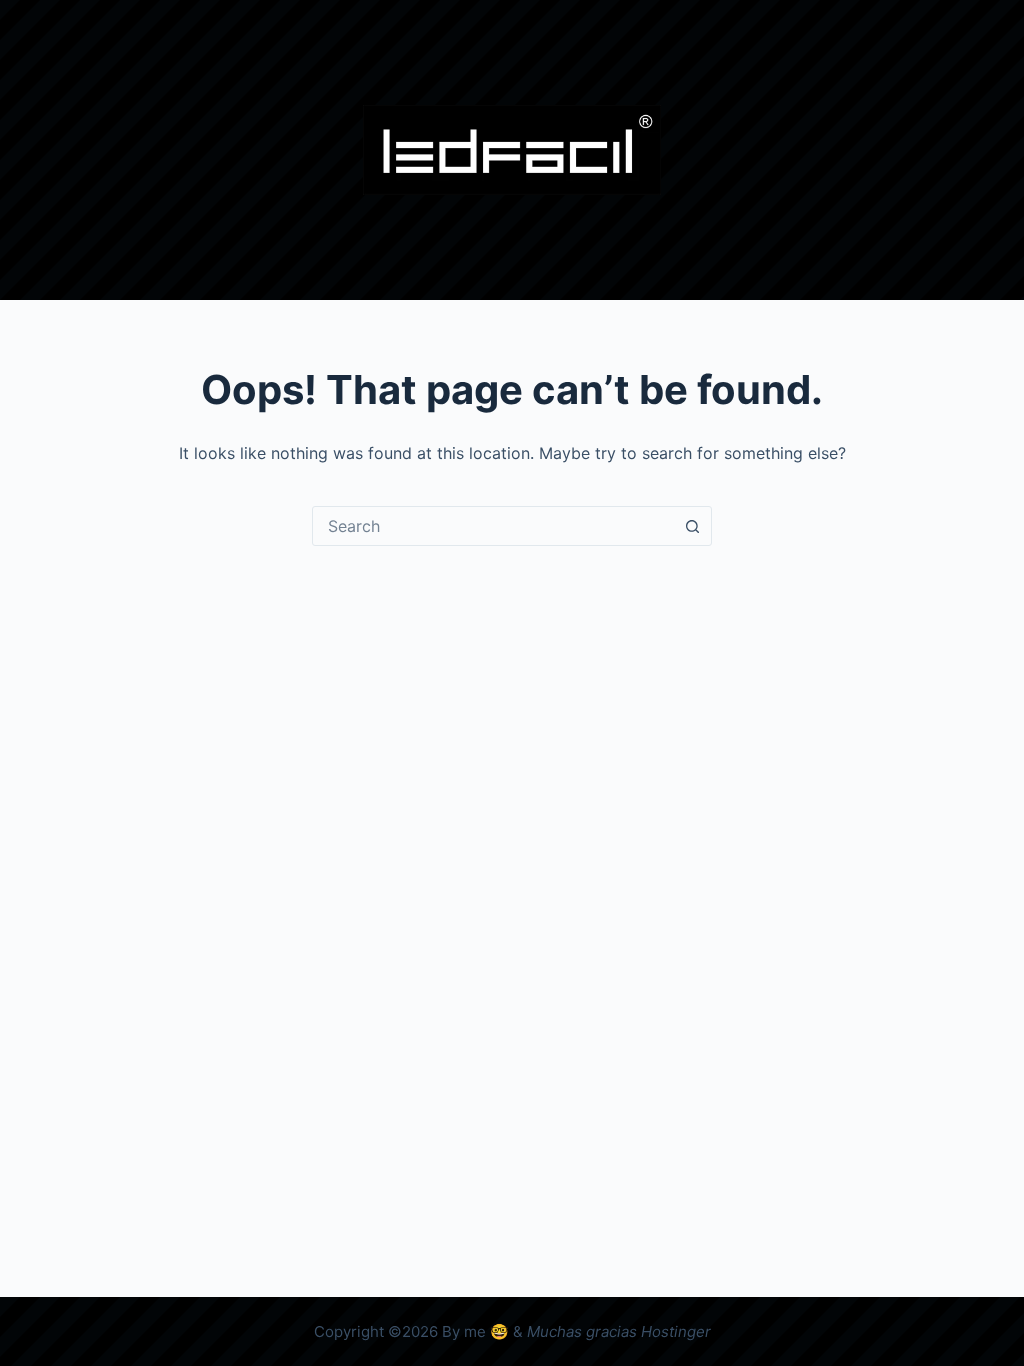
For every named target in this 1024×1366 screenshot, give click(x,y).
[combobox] (493, 526)
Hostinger (676, 1331)
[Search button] (692, 526)
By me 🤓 (475, 1331)
